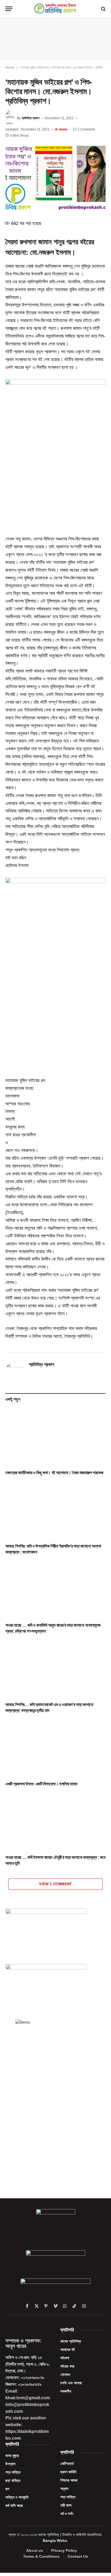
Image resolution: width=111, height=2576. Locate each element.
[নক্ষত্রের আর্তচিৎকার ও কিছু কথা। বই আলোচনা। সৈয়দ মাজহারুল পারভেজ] (55, 1437)
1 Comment (86, 129)
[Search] (103, 9)
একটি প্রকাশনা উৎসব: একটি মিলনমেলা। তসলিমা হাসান (41, 1784)
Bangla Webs (55, 2540)
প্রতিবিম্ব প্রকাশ (30, 118)
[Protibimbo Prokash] (55, 9)
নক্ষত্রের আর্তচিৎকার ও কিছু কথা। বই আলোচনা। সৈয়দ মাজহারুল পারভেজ (54, 1473)
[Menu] (9, 9)
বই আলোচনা (61, 129)
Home (10, 68)
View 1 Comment (55, 1884)
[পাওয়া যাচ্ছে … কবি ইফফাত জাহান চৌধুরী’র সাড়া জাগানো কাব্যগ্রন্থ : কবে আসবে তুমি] (55, 1822)
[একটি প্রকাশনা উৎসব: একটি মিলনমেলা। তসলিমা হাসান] (55, 1749)
